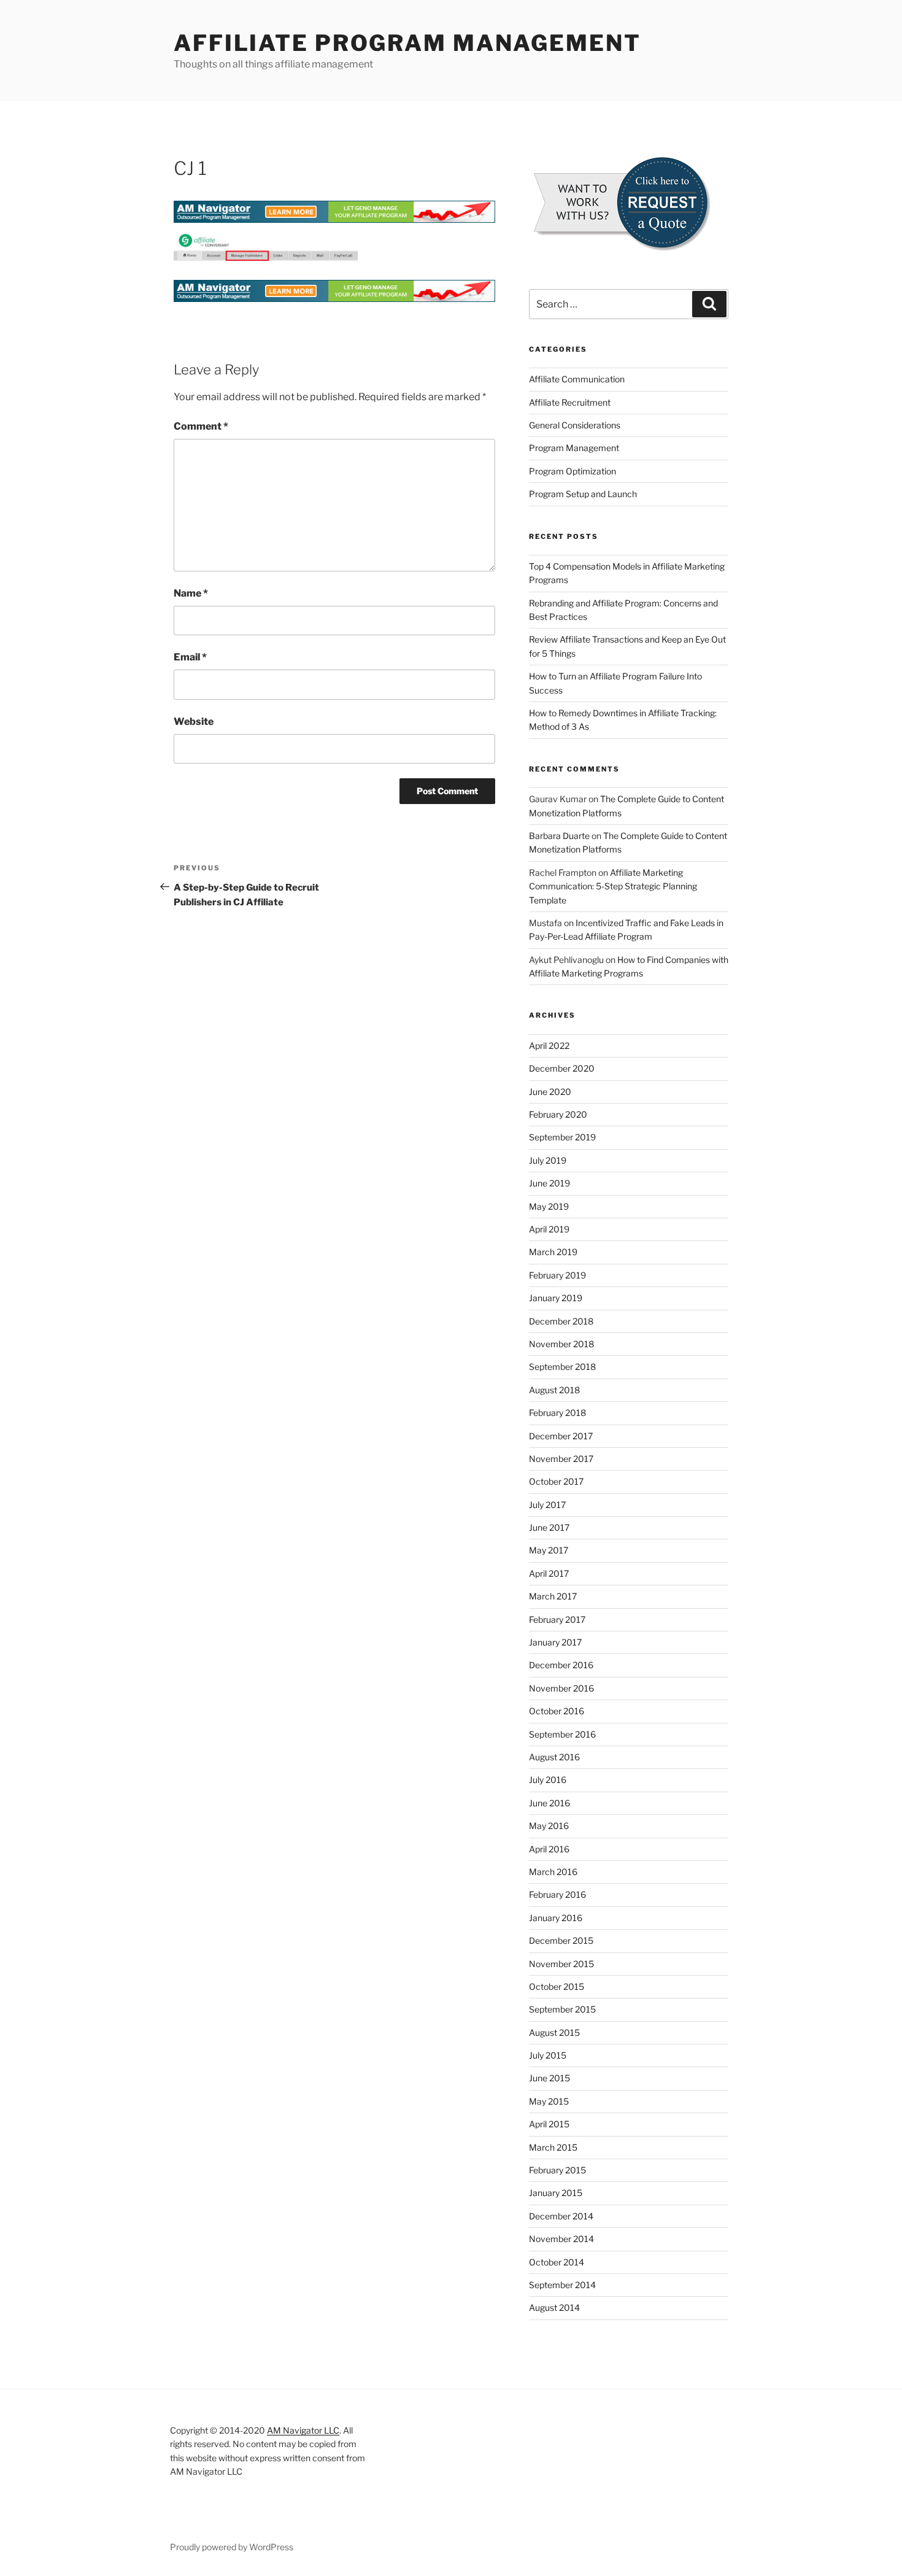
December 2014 (561, 2216)
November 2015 (561, 1964)
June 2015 (549, 2078)
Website (194, 721)
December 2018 (561, 1321)
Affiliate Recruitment (570, 402)
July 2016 (548, 1780)
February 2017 (557, 1619)
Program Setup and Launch (583, 494)
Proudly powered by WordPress (232, 2547)
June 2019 (549, 1183)
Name (191, 593)
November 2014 (561, 2239)
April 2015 (549, 2124)
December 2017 (561, 1436)
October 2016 (557, 1711)
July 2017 (547, 1505)
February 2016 (557, 1894)
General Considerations (575, 425)
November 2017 (561, 1459)
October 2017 (556, 1481)
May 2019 (549, 1206)
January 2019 (556, 1298)
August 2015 (554, 2033)
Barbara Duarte (559, 836)
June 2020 (550, 1092)
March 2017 (553, 1596)
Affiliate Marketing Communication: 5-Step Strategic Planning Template (613, 886)
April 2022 (549, 1046)
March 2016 (553, 1872)
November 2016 (561, 1688)
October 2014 (557, 2262)
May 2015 (549, 2101)
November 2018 (561, 1344)
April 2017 (549, 1573)
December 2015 (561, 1940)
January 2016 (556, 1918)
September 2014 (562, 2285)
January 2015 (556, 2193)
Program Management (574, 448)
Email (190, 657)
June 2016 (549, 1803)
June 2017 (549, 1527)
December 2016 (561, 1665)
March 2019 (553, 1252)
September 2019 (562, 1137)
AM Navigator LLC (303, 2430)
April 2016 (549, 1849)
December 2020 (562, 1068)
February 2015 (557, 2170)
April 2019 (549, 1229)
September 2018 (562, 1367)
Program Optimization (572, 471)
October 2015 (557, 1986)
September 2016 (562, 1734)
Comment (201, 426)
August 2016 (554, 1757)
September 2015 (562, 2009)
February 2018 (557, 1413)
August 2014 (554, 2307)
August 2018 (554, 1390)
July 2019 (548, 1160)
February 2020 (558, 1114)
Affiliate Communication (577, 379)
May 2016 (549, 1826)
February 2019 (557, 1275)
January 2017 (555, 1642)
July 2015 (548, 2055)
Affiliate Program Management (407, 43)
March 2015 (553, 2147)
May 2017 (549, 1550)
